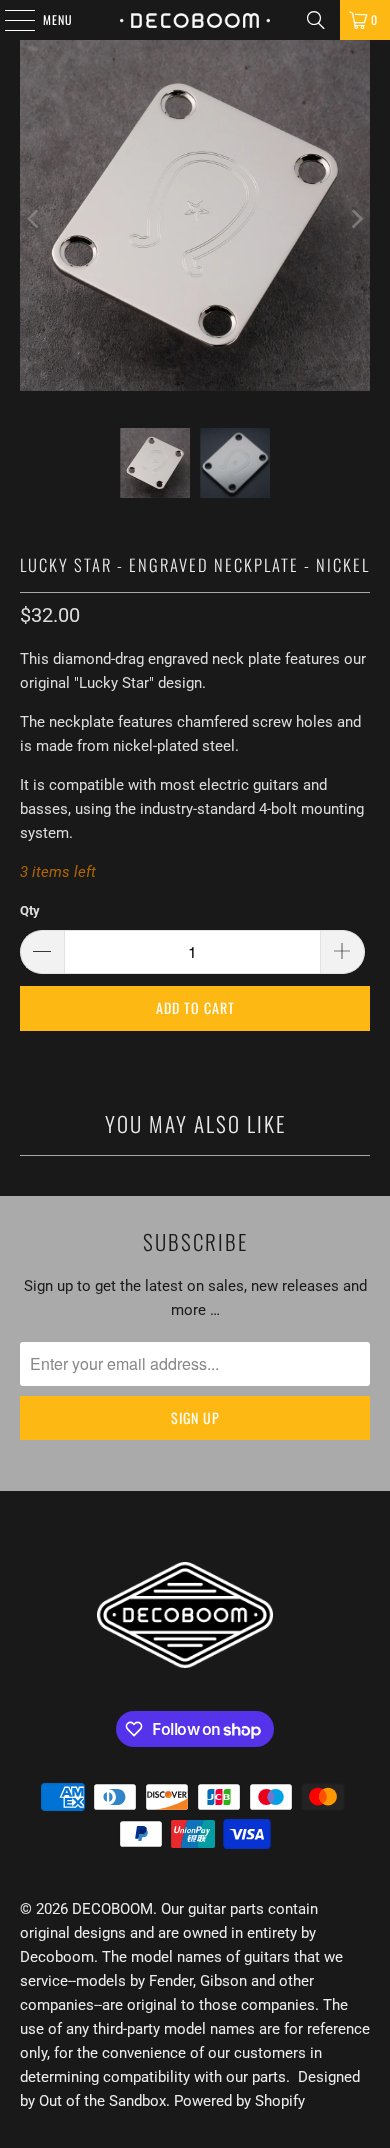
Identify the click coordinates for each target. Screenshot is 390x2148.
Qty (30, 910)
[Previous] (35, 219)
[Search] (316, 20)
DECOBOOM (112, 1909)
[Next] (355, 219)
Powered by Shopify (239, 2101)
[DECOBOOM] (195, 20)
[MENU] (9, 20)
